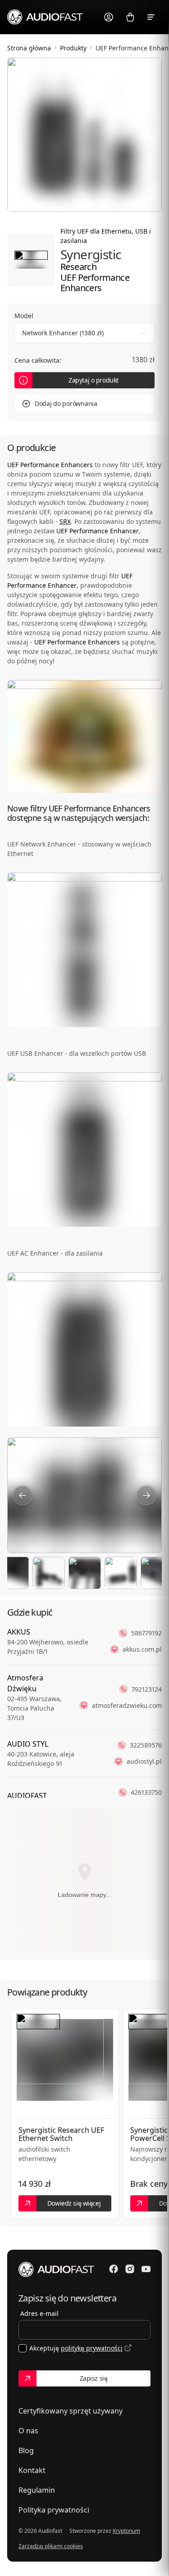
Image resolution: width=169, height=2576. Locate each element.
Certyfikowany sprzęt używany (71, 2411)
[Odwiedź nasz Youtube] (146, 2269)
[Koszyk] (130, 17)
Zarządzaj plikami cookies (51, 2546)
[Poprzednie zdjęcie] (23, 1495)
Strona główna (29, 48)
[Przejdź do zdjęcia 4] (85, 1573)
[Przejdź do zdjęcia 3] (49, 1573)
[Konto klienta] (109, 17)
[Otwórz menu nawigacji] (152, 17)
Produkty (73, 48)
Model (24, 316)
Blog (26, 2450)
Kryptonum (126, 2531)
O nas (28, 2431)
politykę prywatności (92, 2348)
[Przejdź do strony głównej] (45, 17)
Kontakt (32, 2470)
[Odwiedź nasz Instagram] (130, 2269)
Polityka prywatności (54, 2510)
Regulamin (37, 2490)
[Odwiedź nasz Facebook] (114, 2269)
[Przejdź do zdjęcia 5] (121, 1573)
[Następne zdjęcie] (146, 1495)
